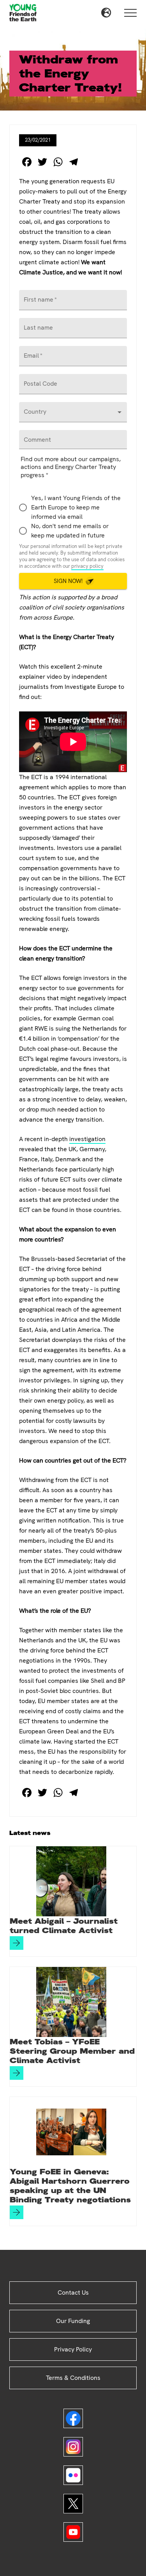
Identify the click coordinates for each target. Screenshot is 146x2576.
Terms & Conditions (73, 2378)
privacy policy (87, 566)
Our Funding (73, 2321)
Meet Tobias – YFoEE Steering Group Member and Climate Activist (72, 2051)
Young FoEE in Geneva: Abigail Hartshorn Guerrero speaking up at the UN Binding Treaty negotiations (70, 2186)
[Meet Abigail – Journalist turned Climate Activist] (71, 1881)
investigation (87, 1139)
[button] (106, 13)
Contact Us (73, 2292)
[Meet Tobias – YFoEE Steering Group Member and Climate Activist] (71, 2002)
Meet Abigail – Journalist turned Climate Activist (64, 1926)
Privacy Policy (73, 2349)
